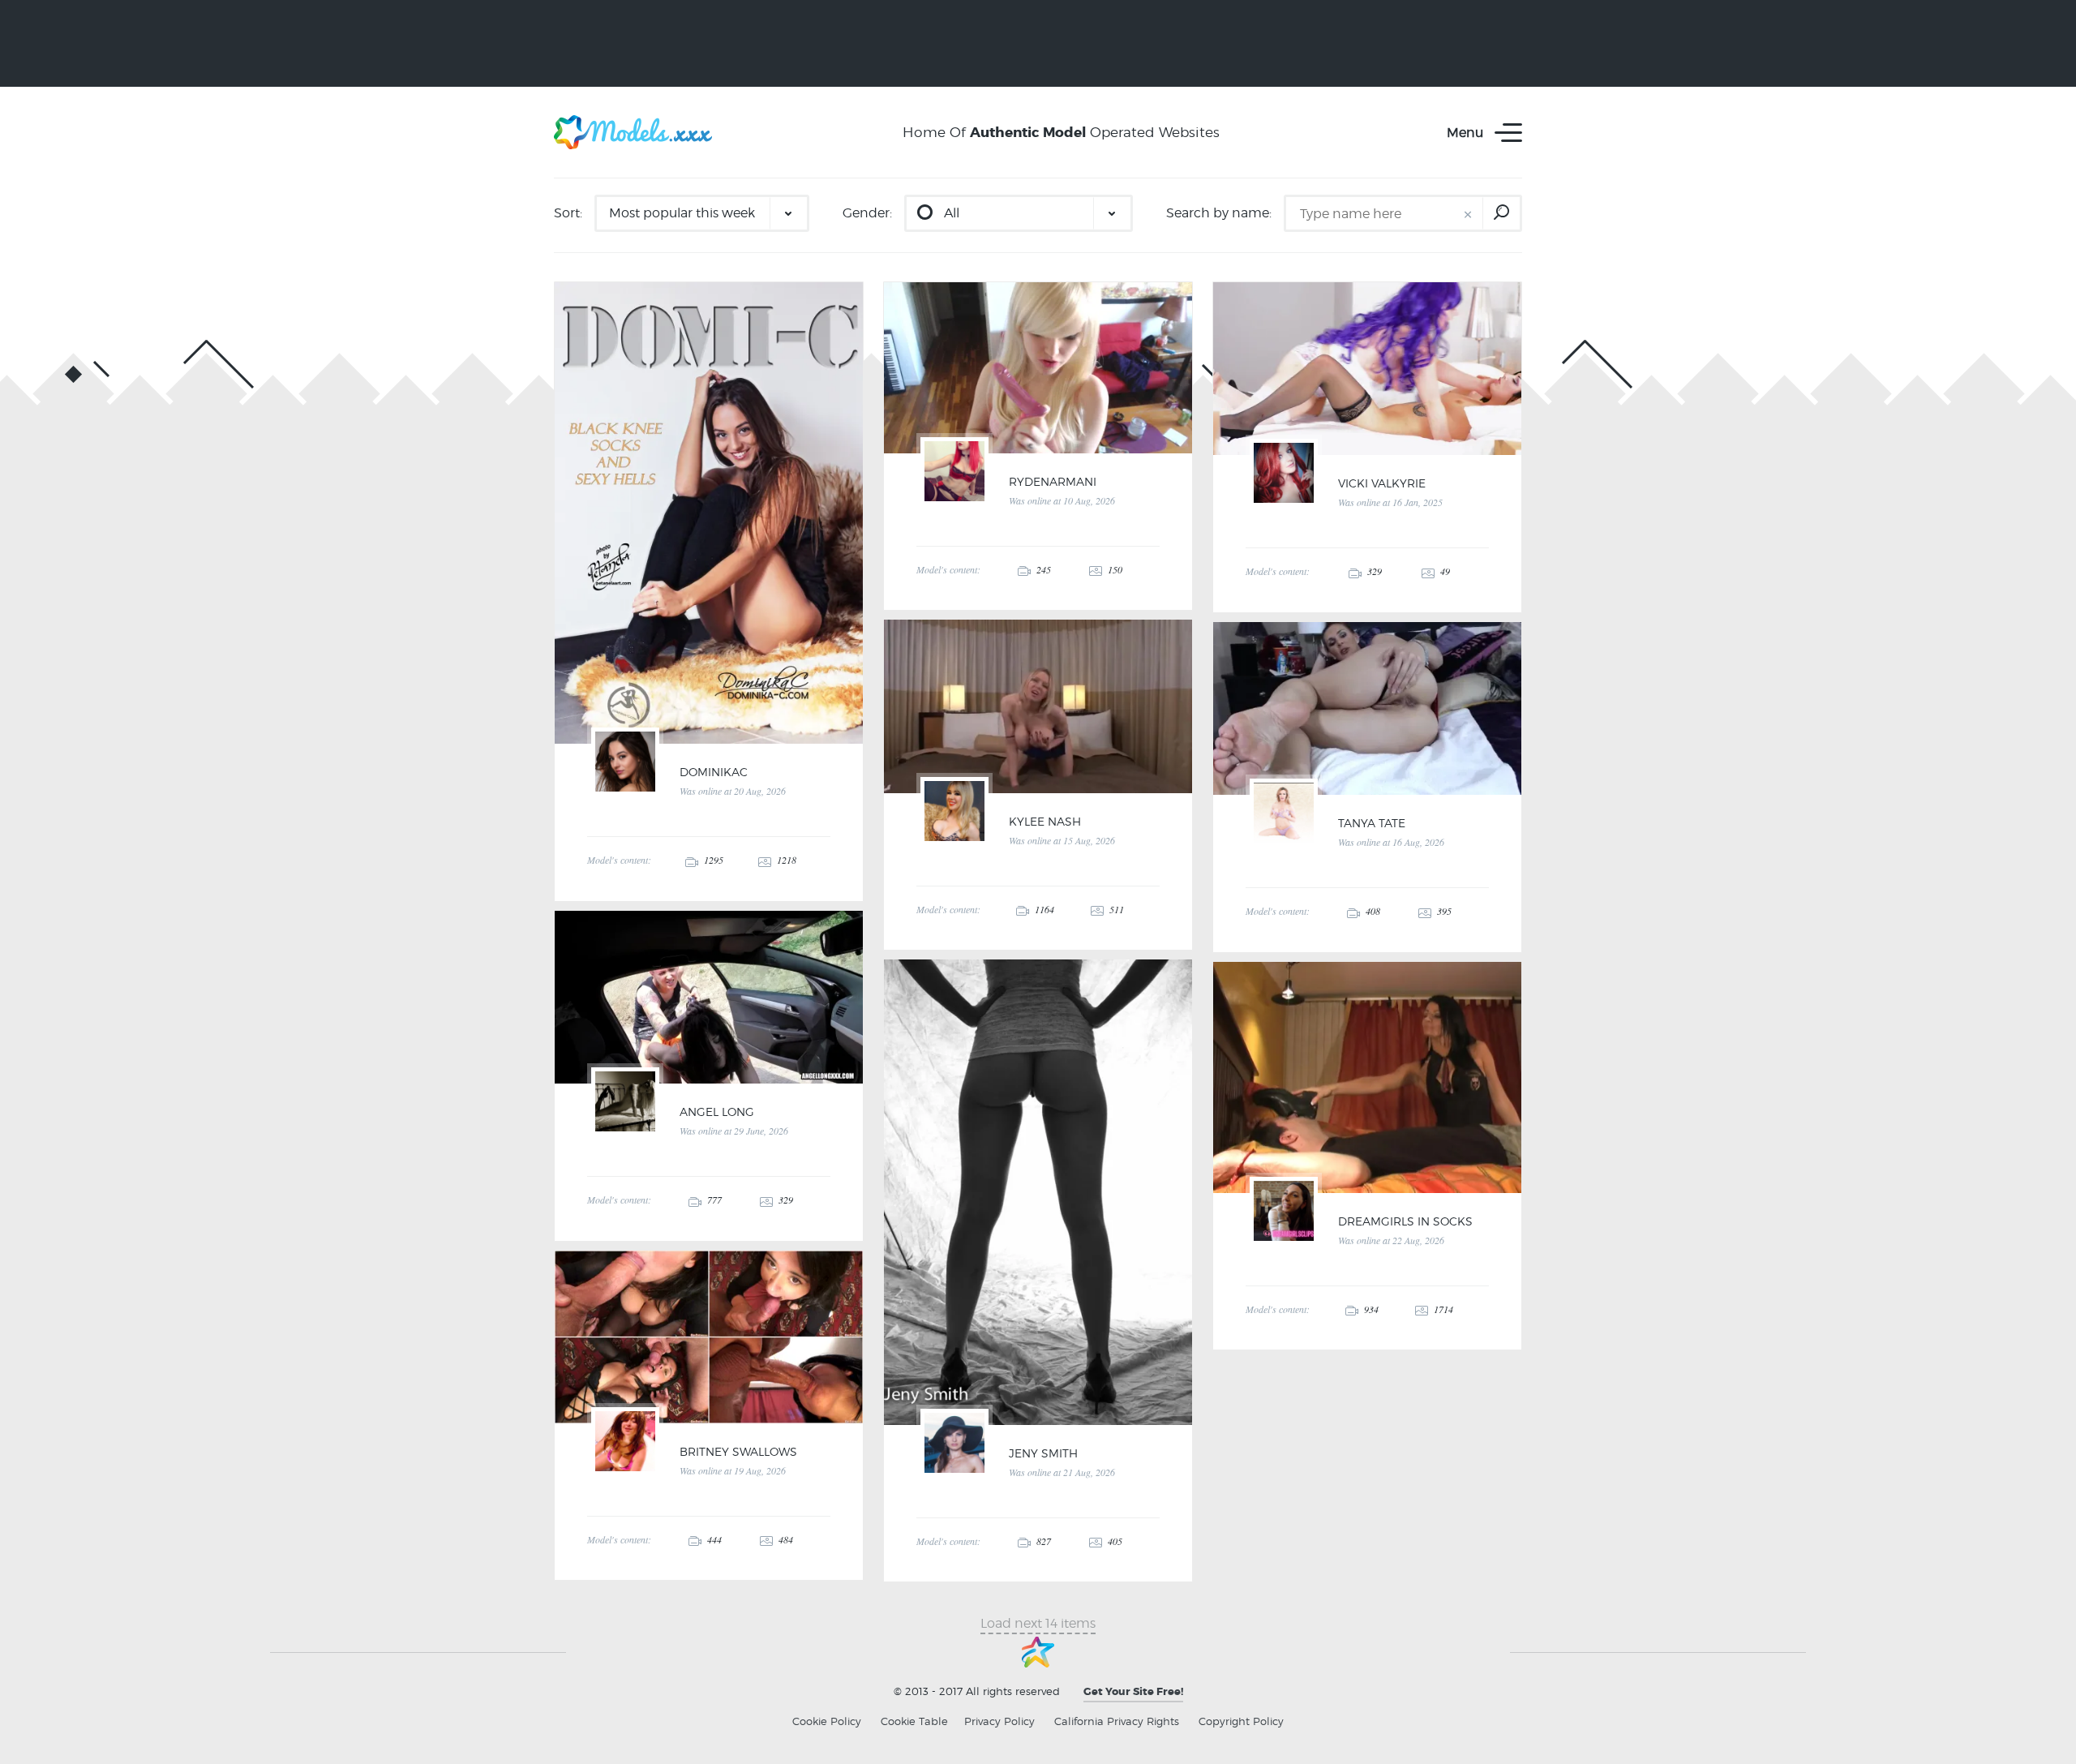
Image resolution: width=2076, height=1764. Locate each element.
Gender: (867, 213)
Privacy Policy (999, 1721)
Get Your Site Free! (1133, 1691)
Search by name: (1219, 213)
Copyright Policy (1241, 1721)
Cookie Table (914, 1721)
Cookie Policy (827, 1721)
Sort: (568, 213)
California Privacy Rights (1117, 1721)
